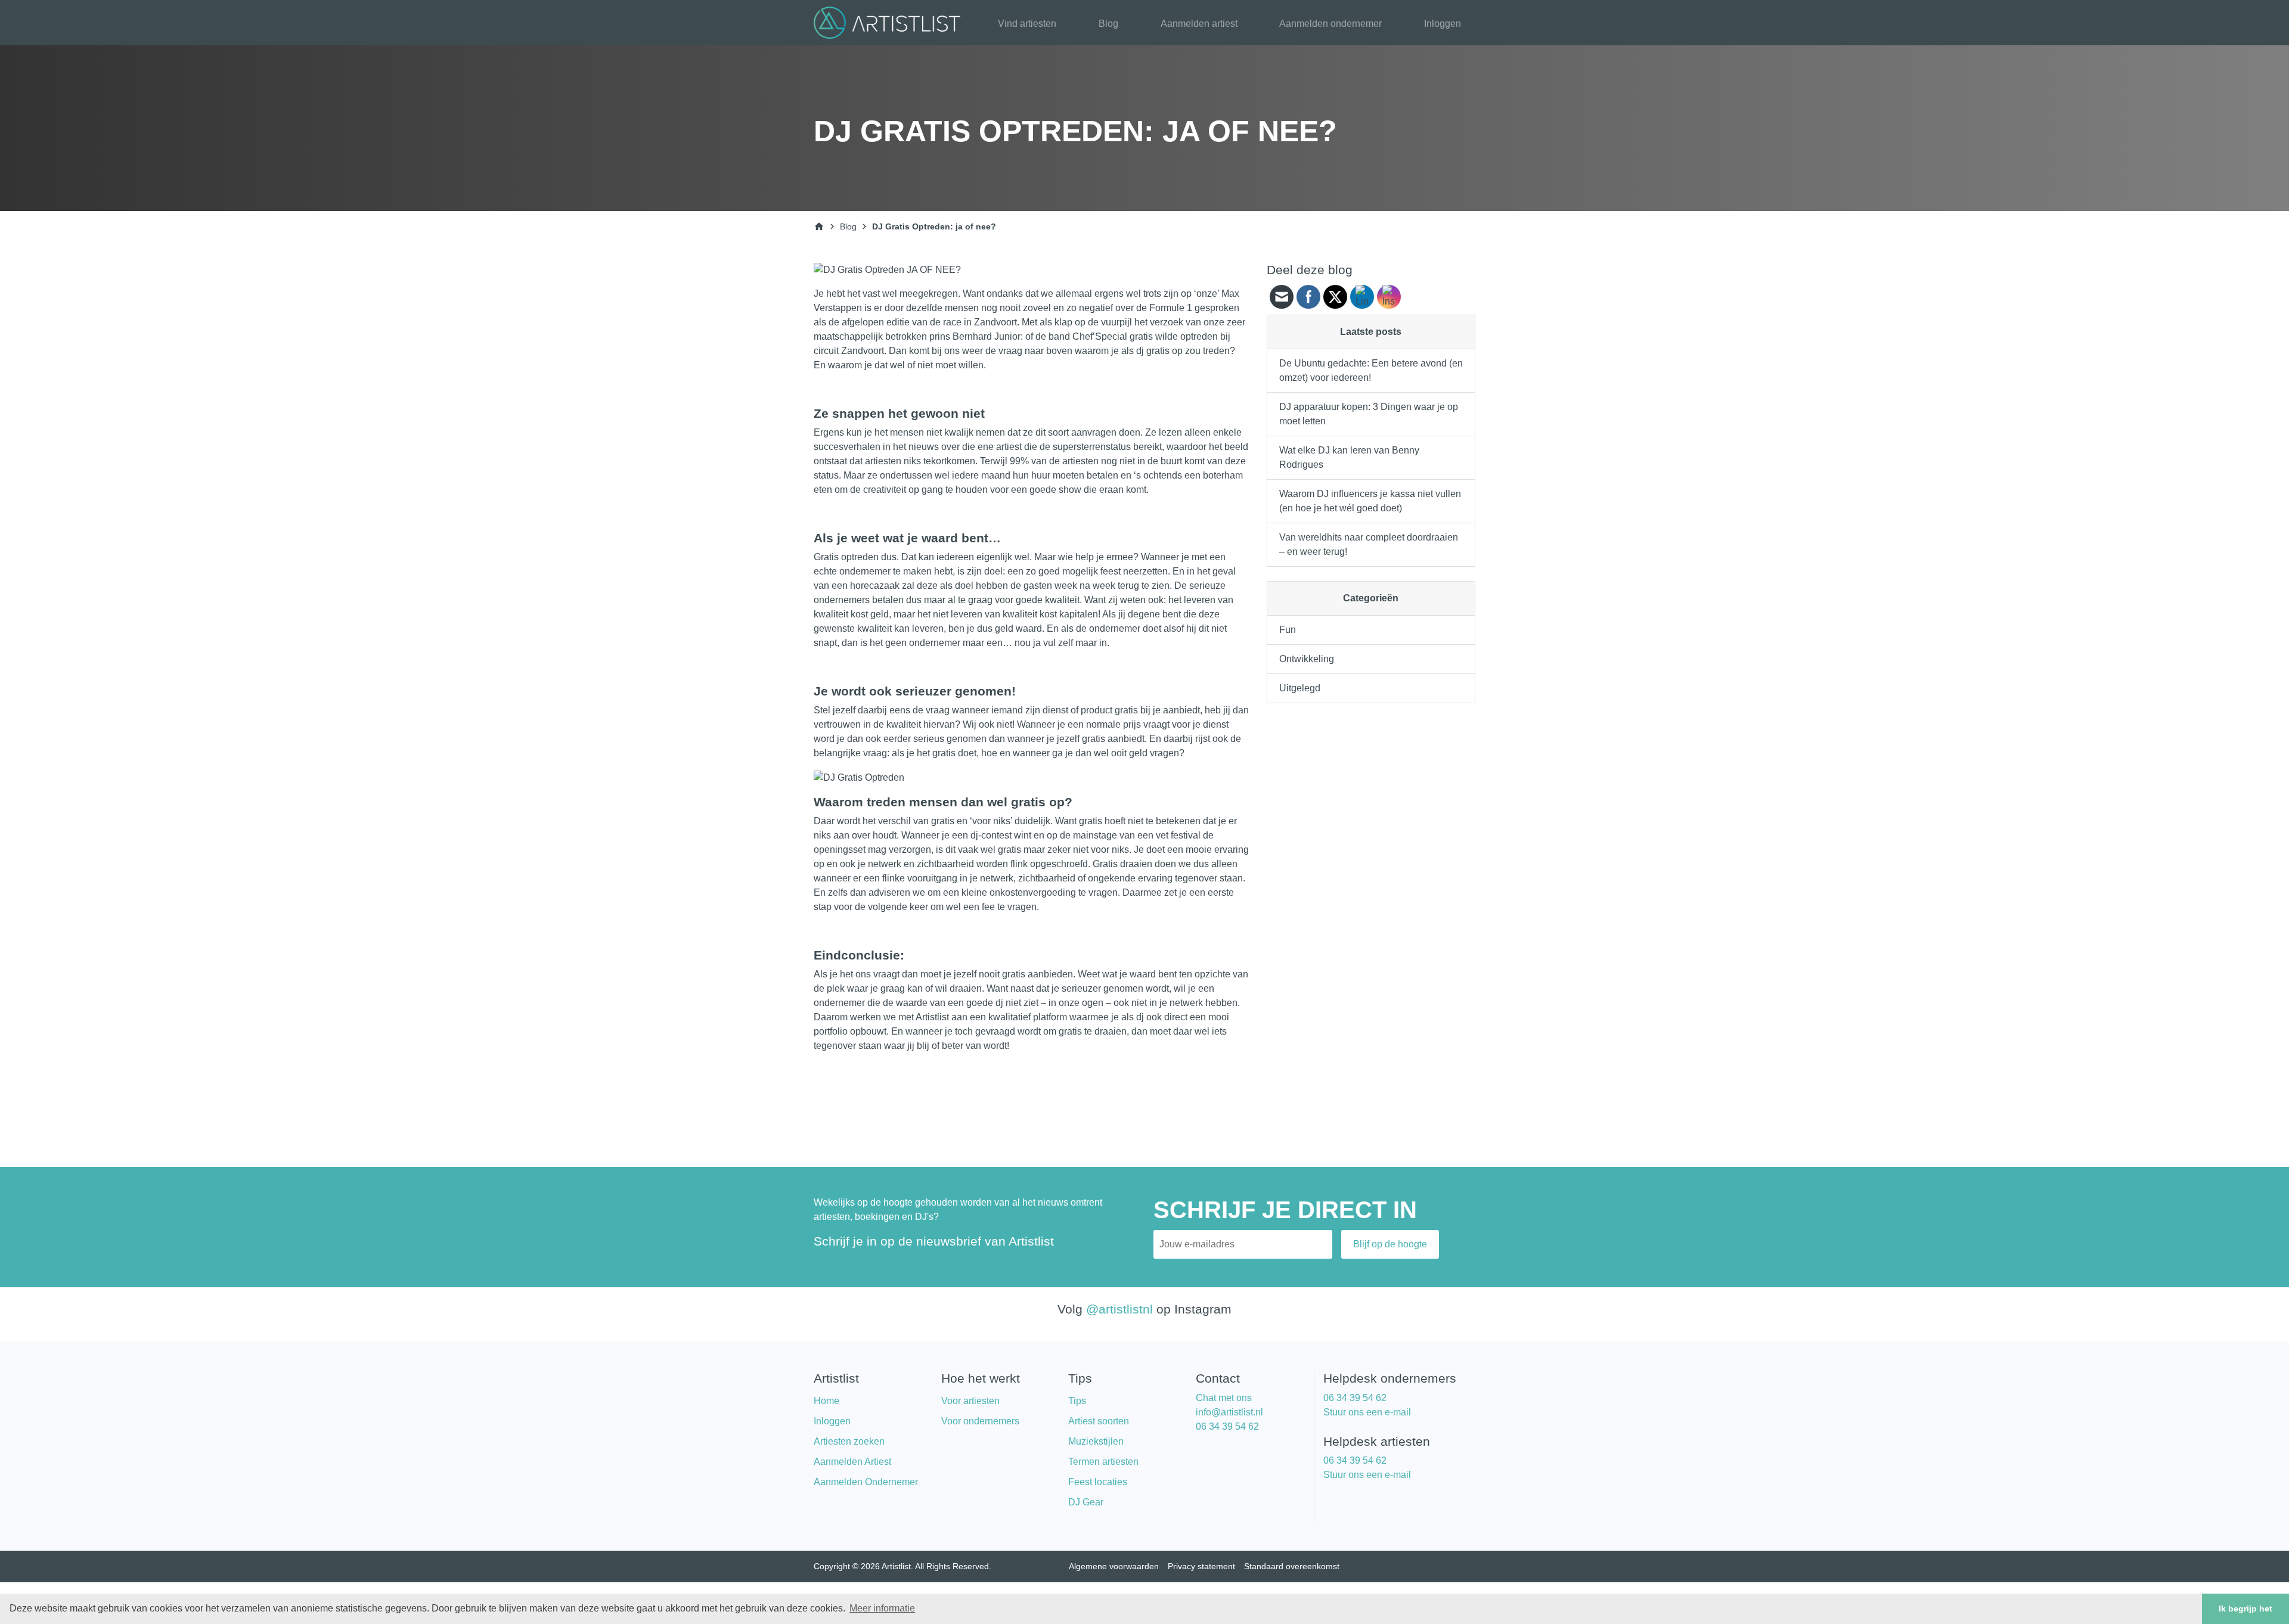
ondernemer (865, 571)
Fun (1288, 630)
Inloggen (1443, 24)
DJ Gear (1086, 1502)
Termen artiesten (1103, 1462)
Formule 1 (1171, 308)
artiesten (883, 461)
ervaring (1155, 878)
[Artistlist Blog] (890, 22)
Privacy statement (1201, 1566)
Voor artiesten (970, 1401)
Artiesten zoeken (849, 1441)
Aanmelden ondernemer (1330, 24)
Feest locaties (1098, 1482)
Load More (1031, 1082)
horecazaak (875, 586)
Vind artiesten (1027, 24)
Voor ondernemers (980, 1421)
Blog (1108, 24)
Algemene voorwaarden (1114, 1566)
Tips (1077, 1401)
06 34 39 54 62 (1227, 1426)
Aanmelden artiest (1199, 24)
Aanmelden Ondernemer (866, 1482)
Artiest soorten (1099, 1421)
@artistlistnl (1119, 1309)
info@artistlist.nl (1229, 1412)
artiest (1009, 447)
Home (826, 1401)
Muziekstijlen (1096, 1441)
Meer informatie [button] (882, 1608)
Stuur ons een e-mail (1367, 1412)
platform (1050, 1017)
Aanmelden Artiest (852, 1462)
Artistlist (932, 1017)
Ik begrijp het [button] (2245, 1609)
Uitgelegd (1300, 688)
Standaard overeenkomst (1292, 1566)
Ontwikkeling (1307, 659)
